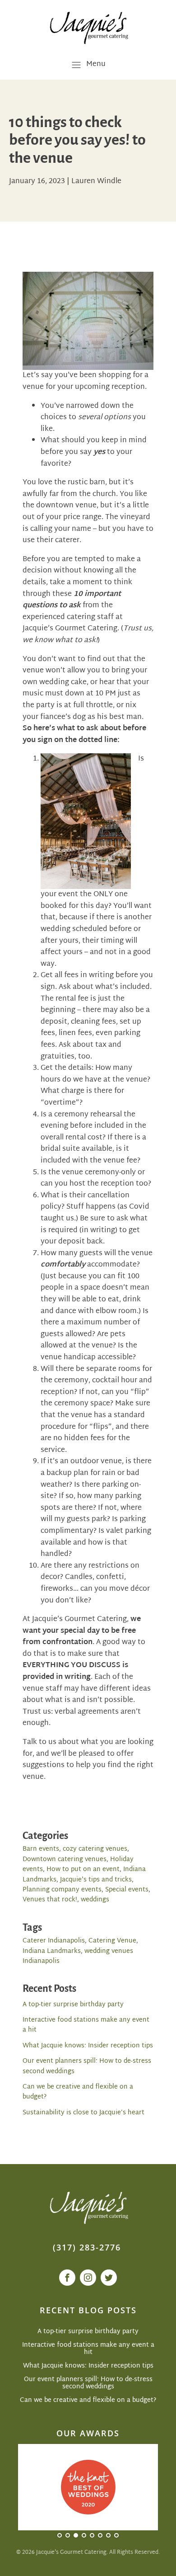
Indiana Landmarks (52, 1951)
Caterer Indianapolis (54, 1941)
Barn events (41, 1849)
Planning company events (62, 1890)
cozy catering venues (95, 1849)
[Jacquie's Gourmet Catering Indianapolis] (88, 27)
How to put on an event (83, 1869)
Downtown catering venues (65, 1860)
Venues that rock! (50, 1900)
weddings (95, 1900)
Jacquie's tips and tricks (96, 1880)
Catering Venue (112, 1941)
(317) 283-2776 (87, 2247)
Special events (127, 1890)
